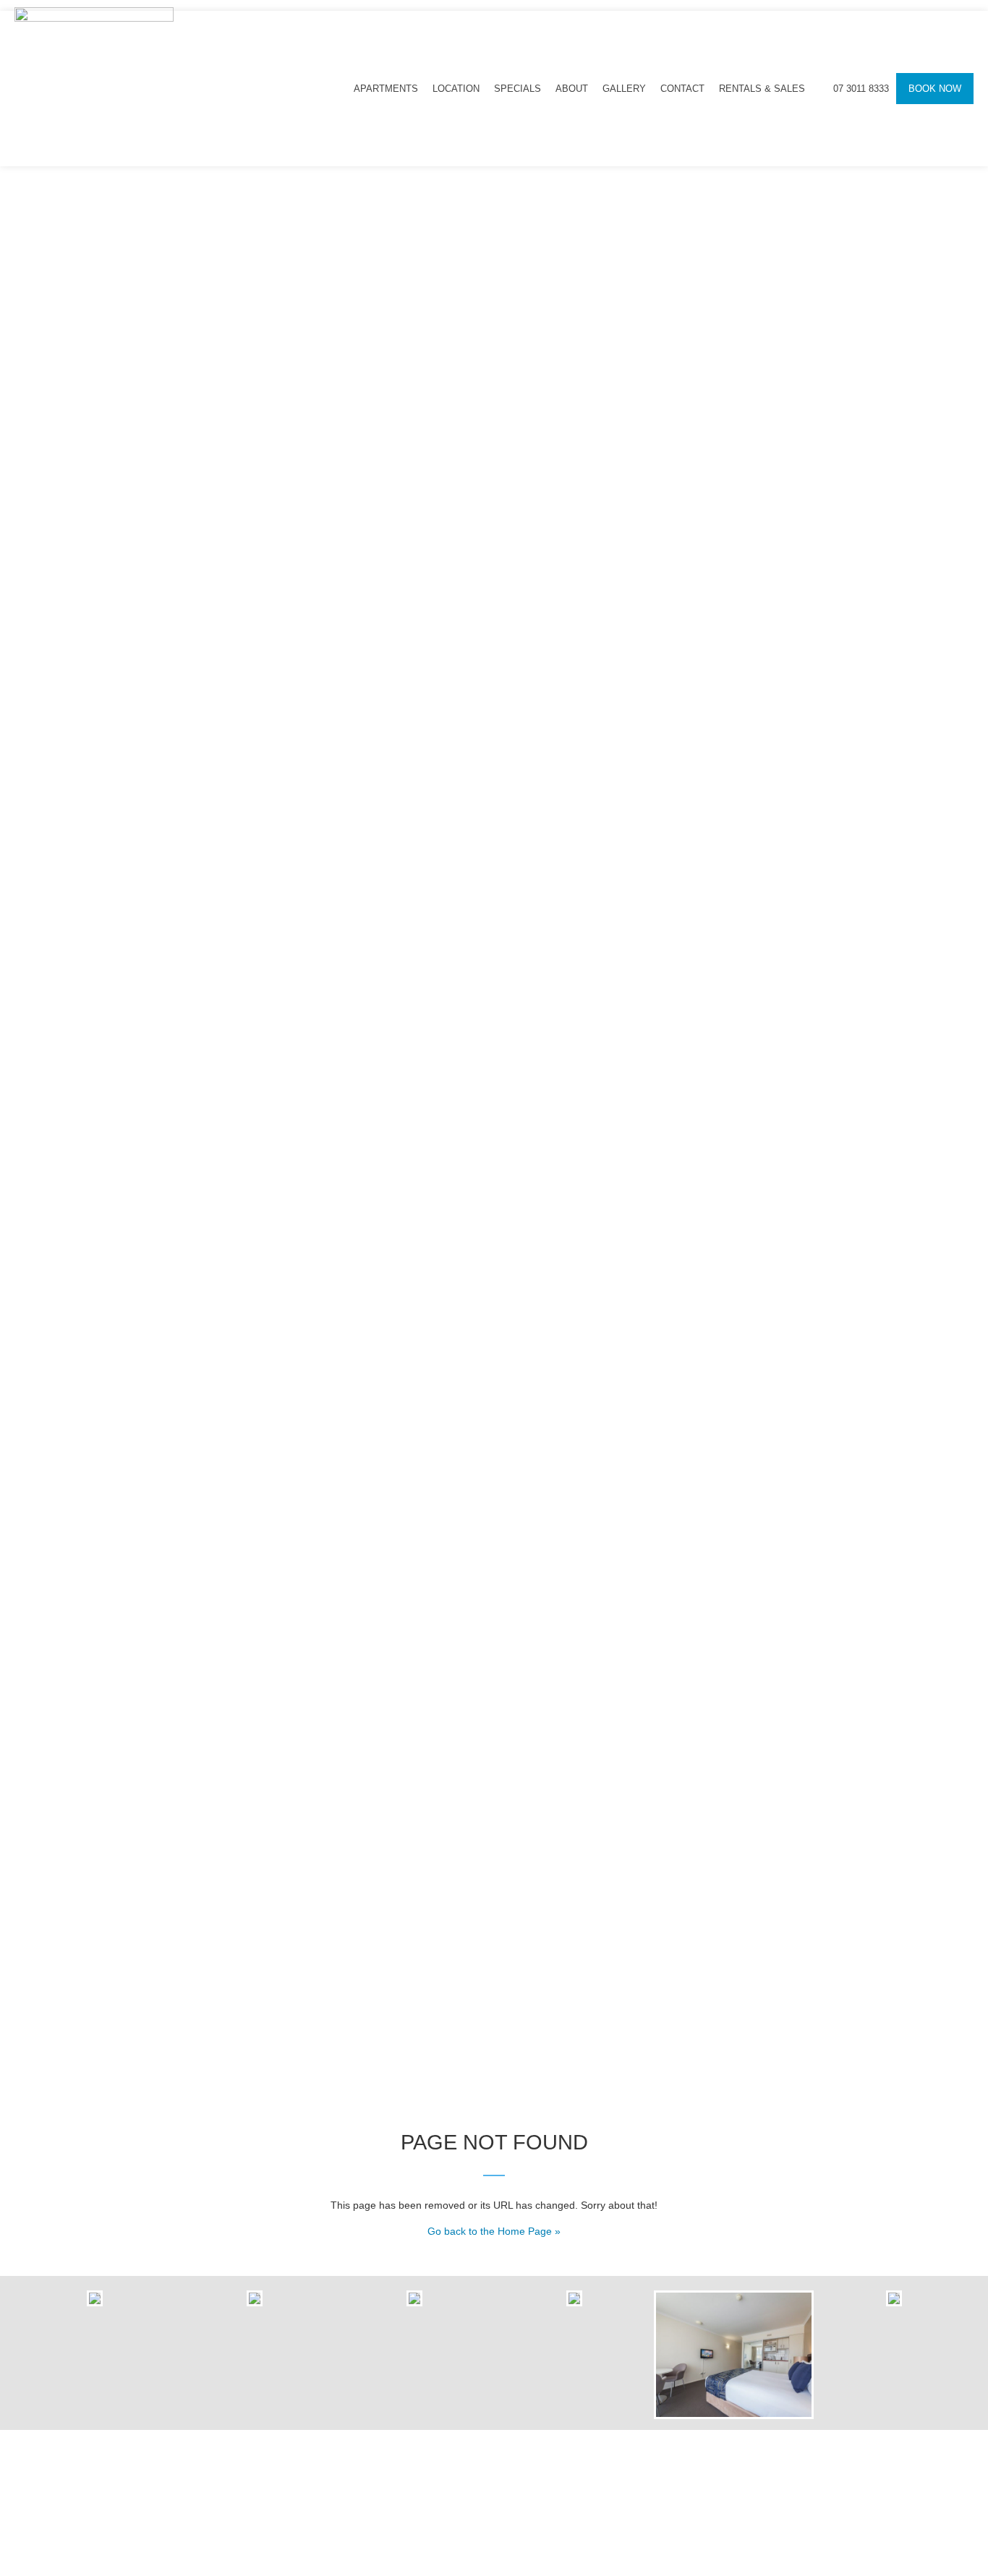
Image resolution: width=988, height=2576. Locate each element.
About (572, 89)
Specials (518, 89)
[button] (29, 2354)
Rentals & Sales (762, 89)
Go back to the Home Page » (494, 2231)
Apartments (386, 89)
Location (456, 89)
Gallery (624, 89)
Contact (682, 89)
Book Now (935, 89)
